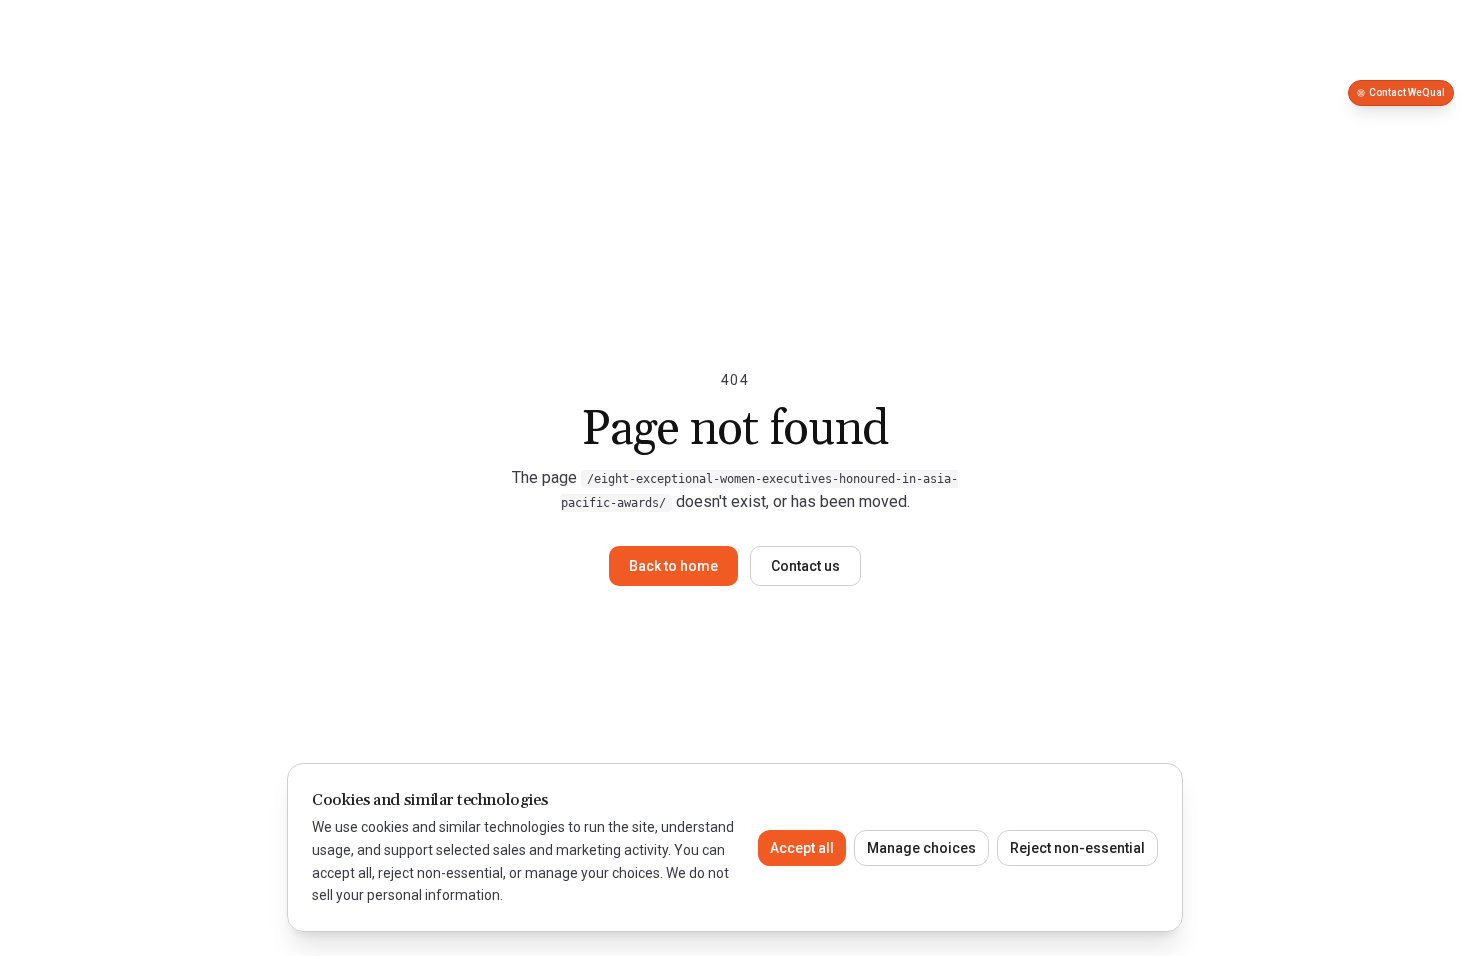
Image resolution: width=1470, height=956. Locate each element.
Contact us (805, 566)
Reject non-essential (1077, 848)
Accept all (802, 848)
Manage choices (921, 848)
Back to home (673, 566)
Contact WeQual (1407, 92)
